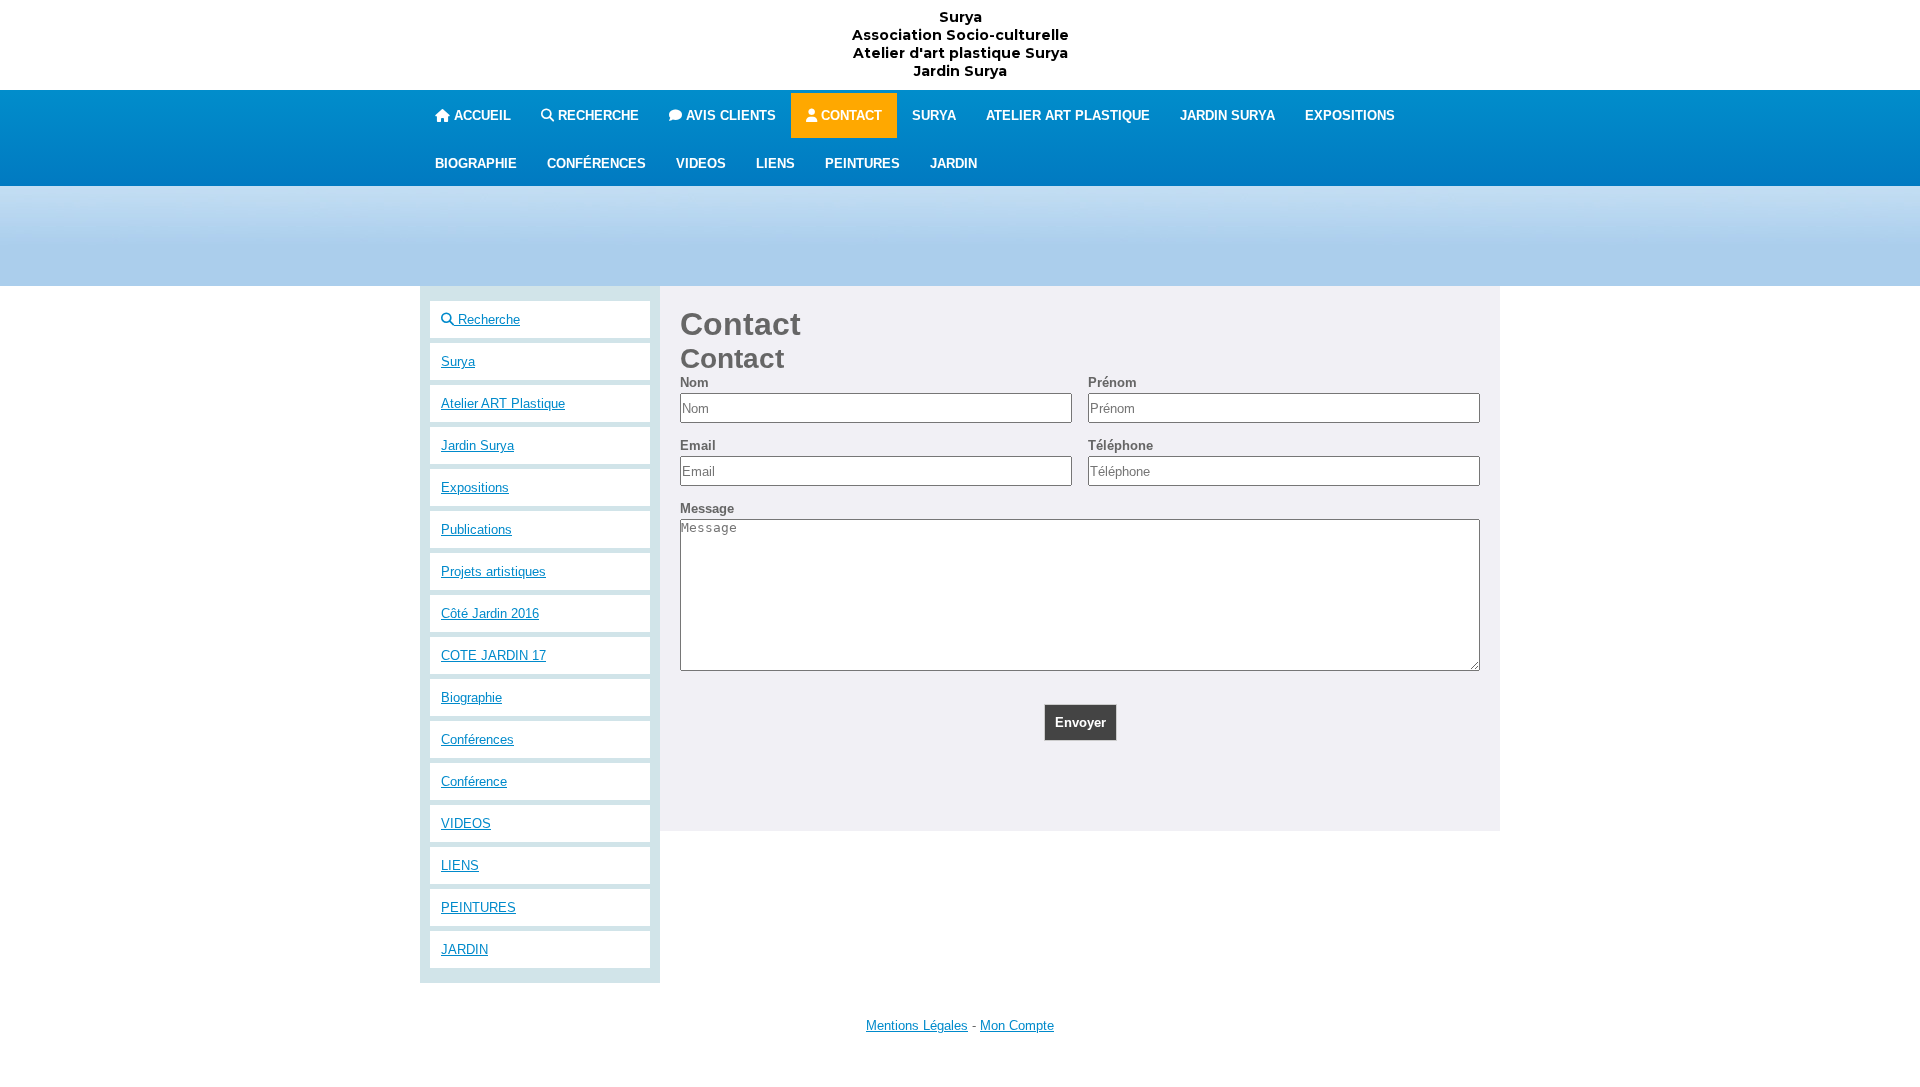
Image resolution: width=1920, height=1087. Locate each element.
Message (707, 508)
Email (698, 445)
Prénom (1112, 382)
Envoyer (1080, 722)
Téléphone (1120, 445)
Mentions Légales (917, 1025)
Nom (694, 382)
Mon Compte (1017, 1025)
